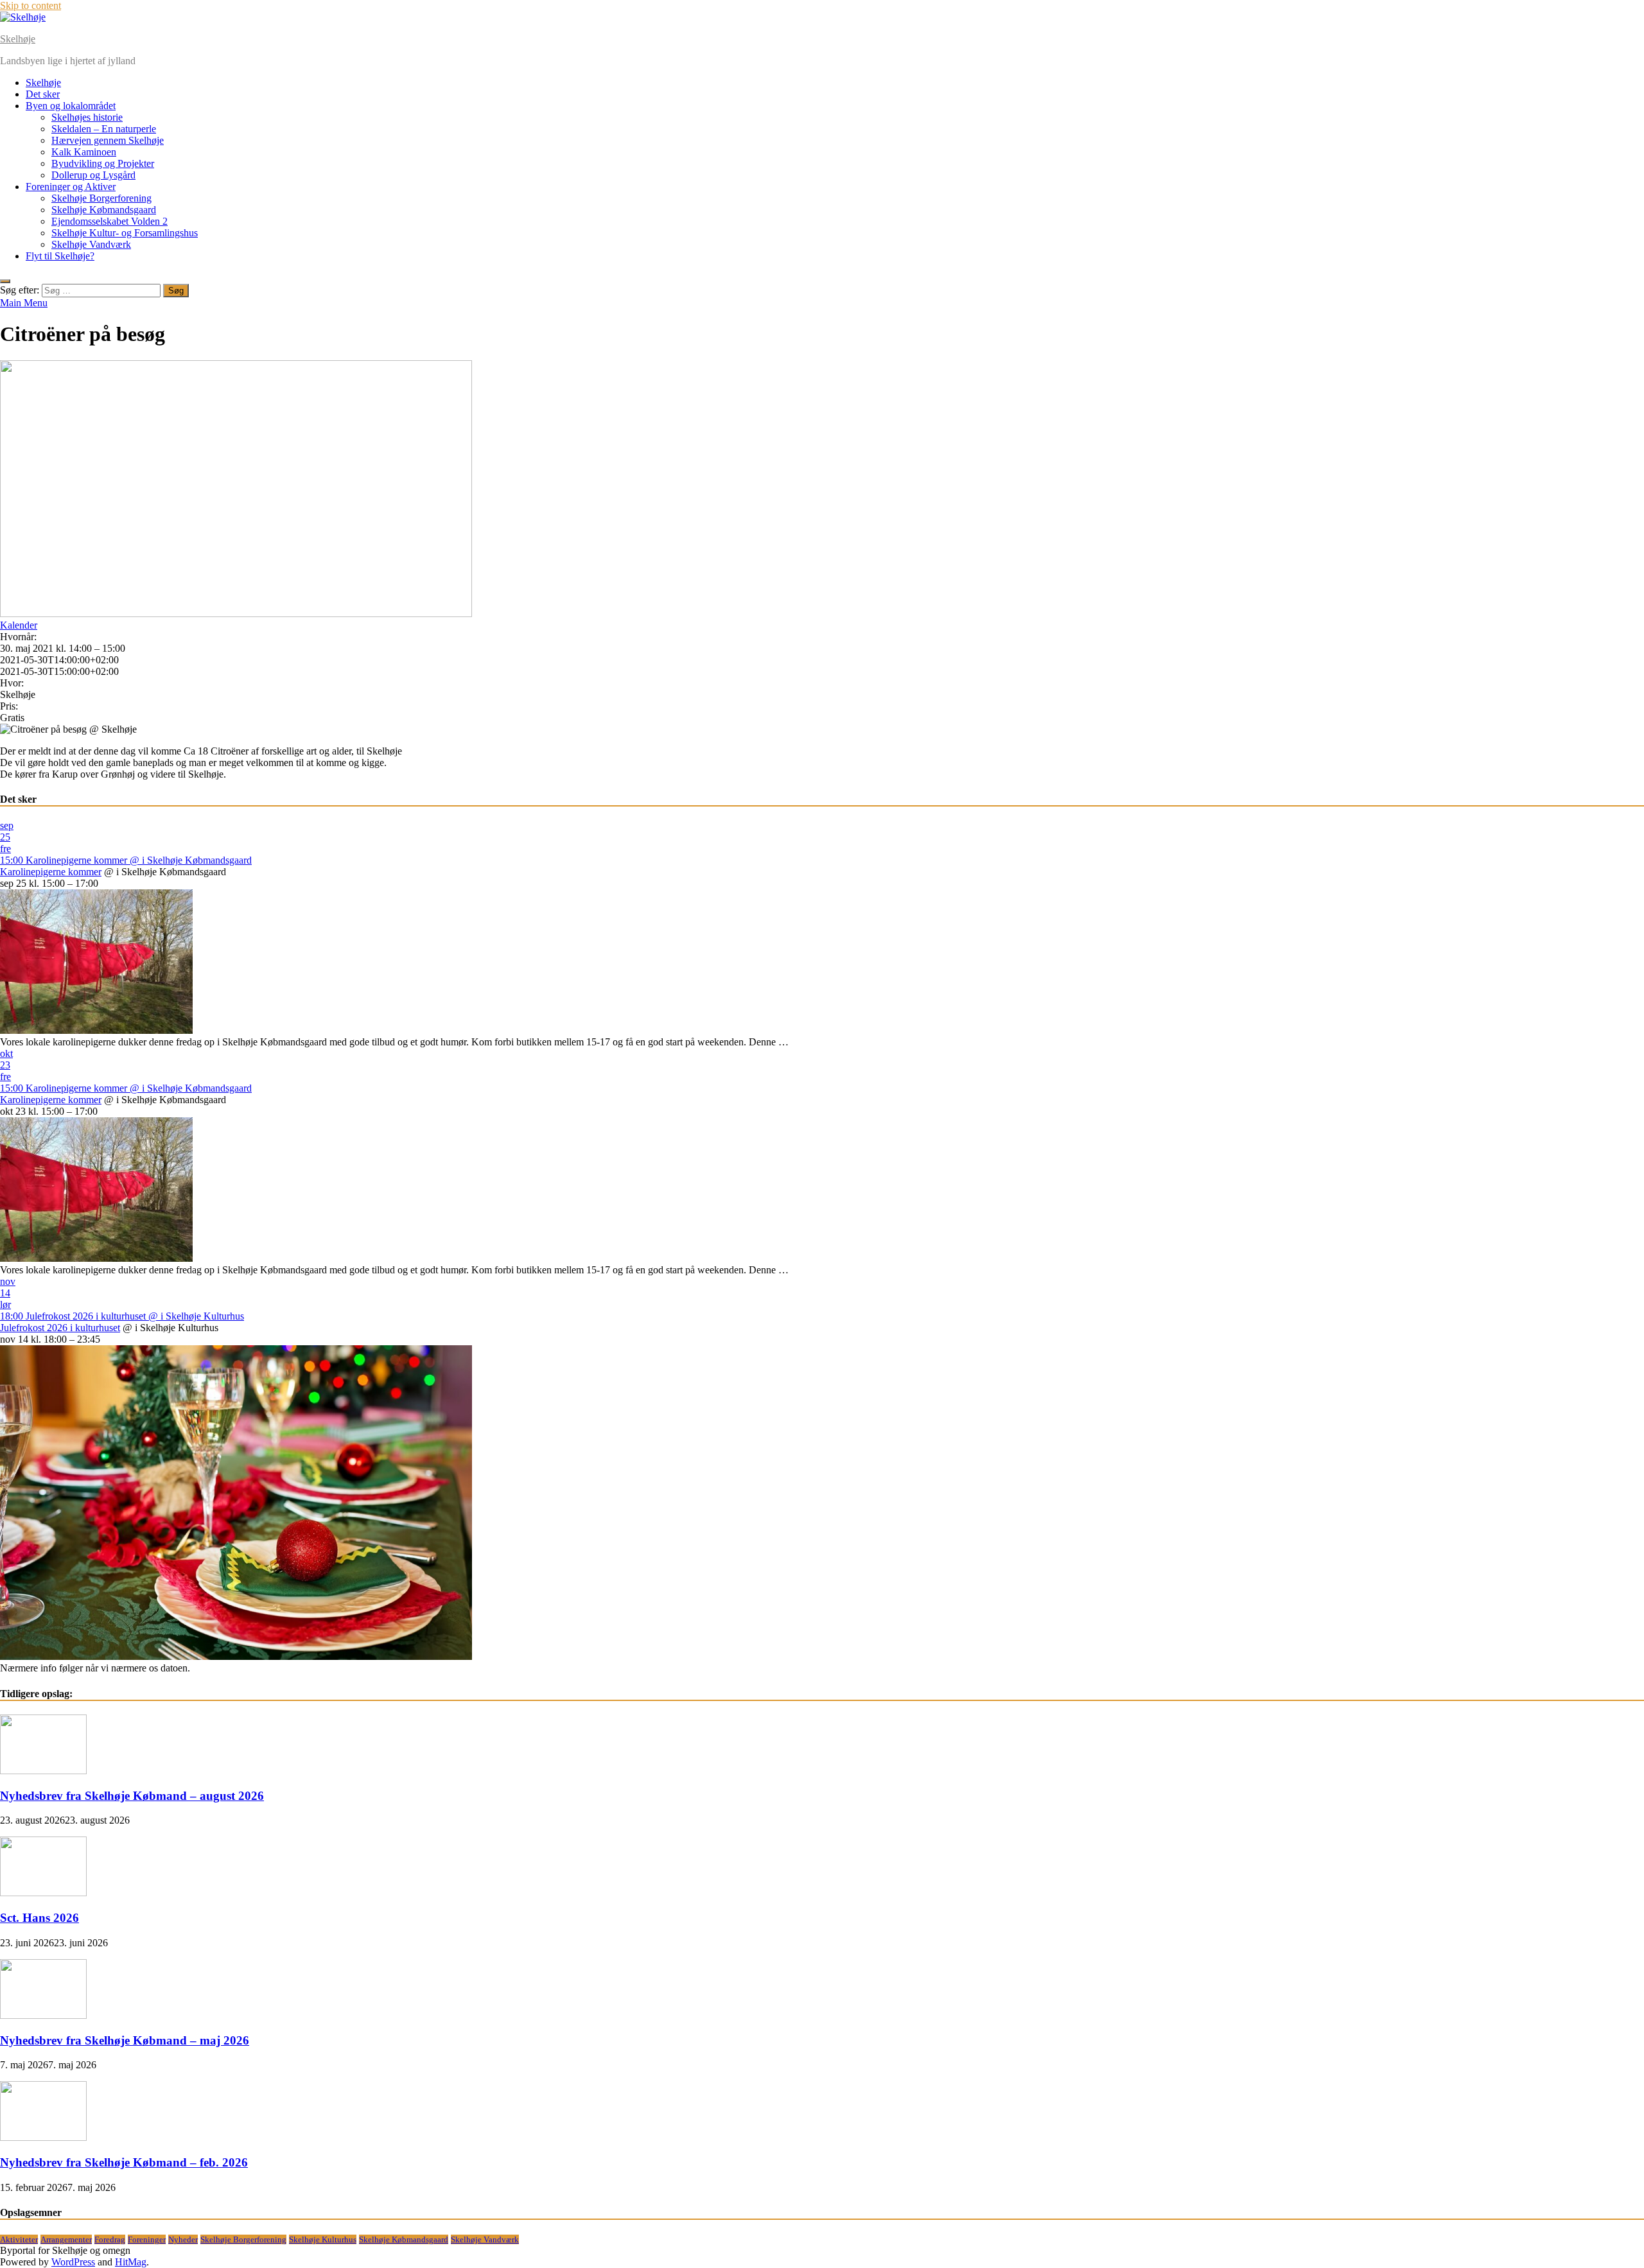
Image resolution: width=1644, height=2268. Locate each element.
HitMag (131, 2262)
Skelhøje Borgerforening (101, 198)
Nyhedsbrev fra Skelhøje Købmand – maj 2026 (125, 2040)
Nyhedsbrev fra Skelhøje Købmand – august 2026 (132, 1796)
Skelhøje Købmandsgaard (104, 210)
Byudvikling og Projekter (103, 163)
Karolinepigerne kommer (51, 872)
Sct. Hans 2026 (39, 1918)
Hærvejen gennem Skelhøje (108, 140)
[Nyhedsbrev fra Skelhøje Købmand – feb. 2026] (43, 2137)
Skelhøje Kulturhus (323, 2239)
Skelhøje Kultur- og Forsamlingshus (125, 233)
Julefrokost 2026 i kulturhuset (60, 1328)
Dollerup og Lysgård (93, 175)
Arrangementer (66, 2239)
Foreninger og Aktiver (71, 187)
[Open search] (5, 281)
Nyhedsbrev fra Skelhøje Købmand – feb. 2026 (124, 2162)
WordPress (73, 2262)
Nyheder (183, 2239)
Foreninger (147, 2239)
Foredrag (110, 2239)
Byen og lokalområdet (71, 106)
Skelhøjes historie (87, 117)
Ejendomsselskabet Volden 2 (109, 221)
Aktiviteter (19, 2239)
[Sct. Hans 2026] (43, 1893)
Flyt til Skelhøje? (60, 256)
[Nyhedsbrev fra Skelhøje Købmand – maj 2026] (43, 2015)
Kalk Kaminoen (84, 152)
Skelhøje (18, 39)
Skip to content (31, 5)
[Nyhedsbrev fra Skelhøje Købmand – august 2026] (43, 1771)
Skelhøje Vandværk (91, 244)
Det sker (43, 94)
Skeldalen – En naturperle (104, 129)
